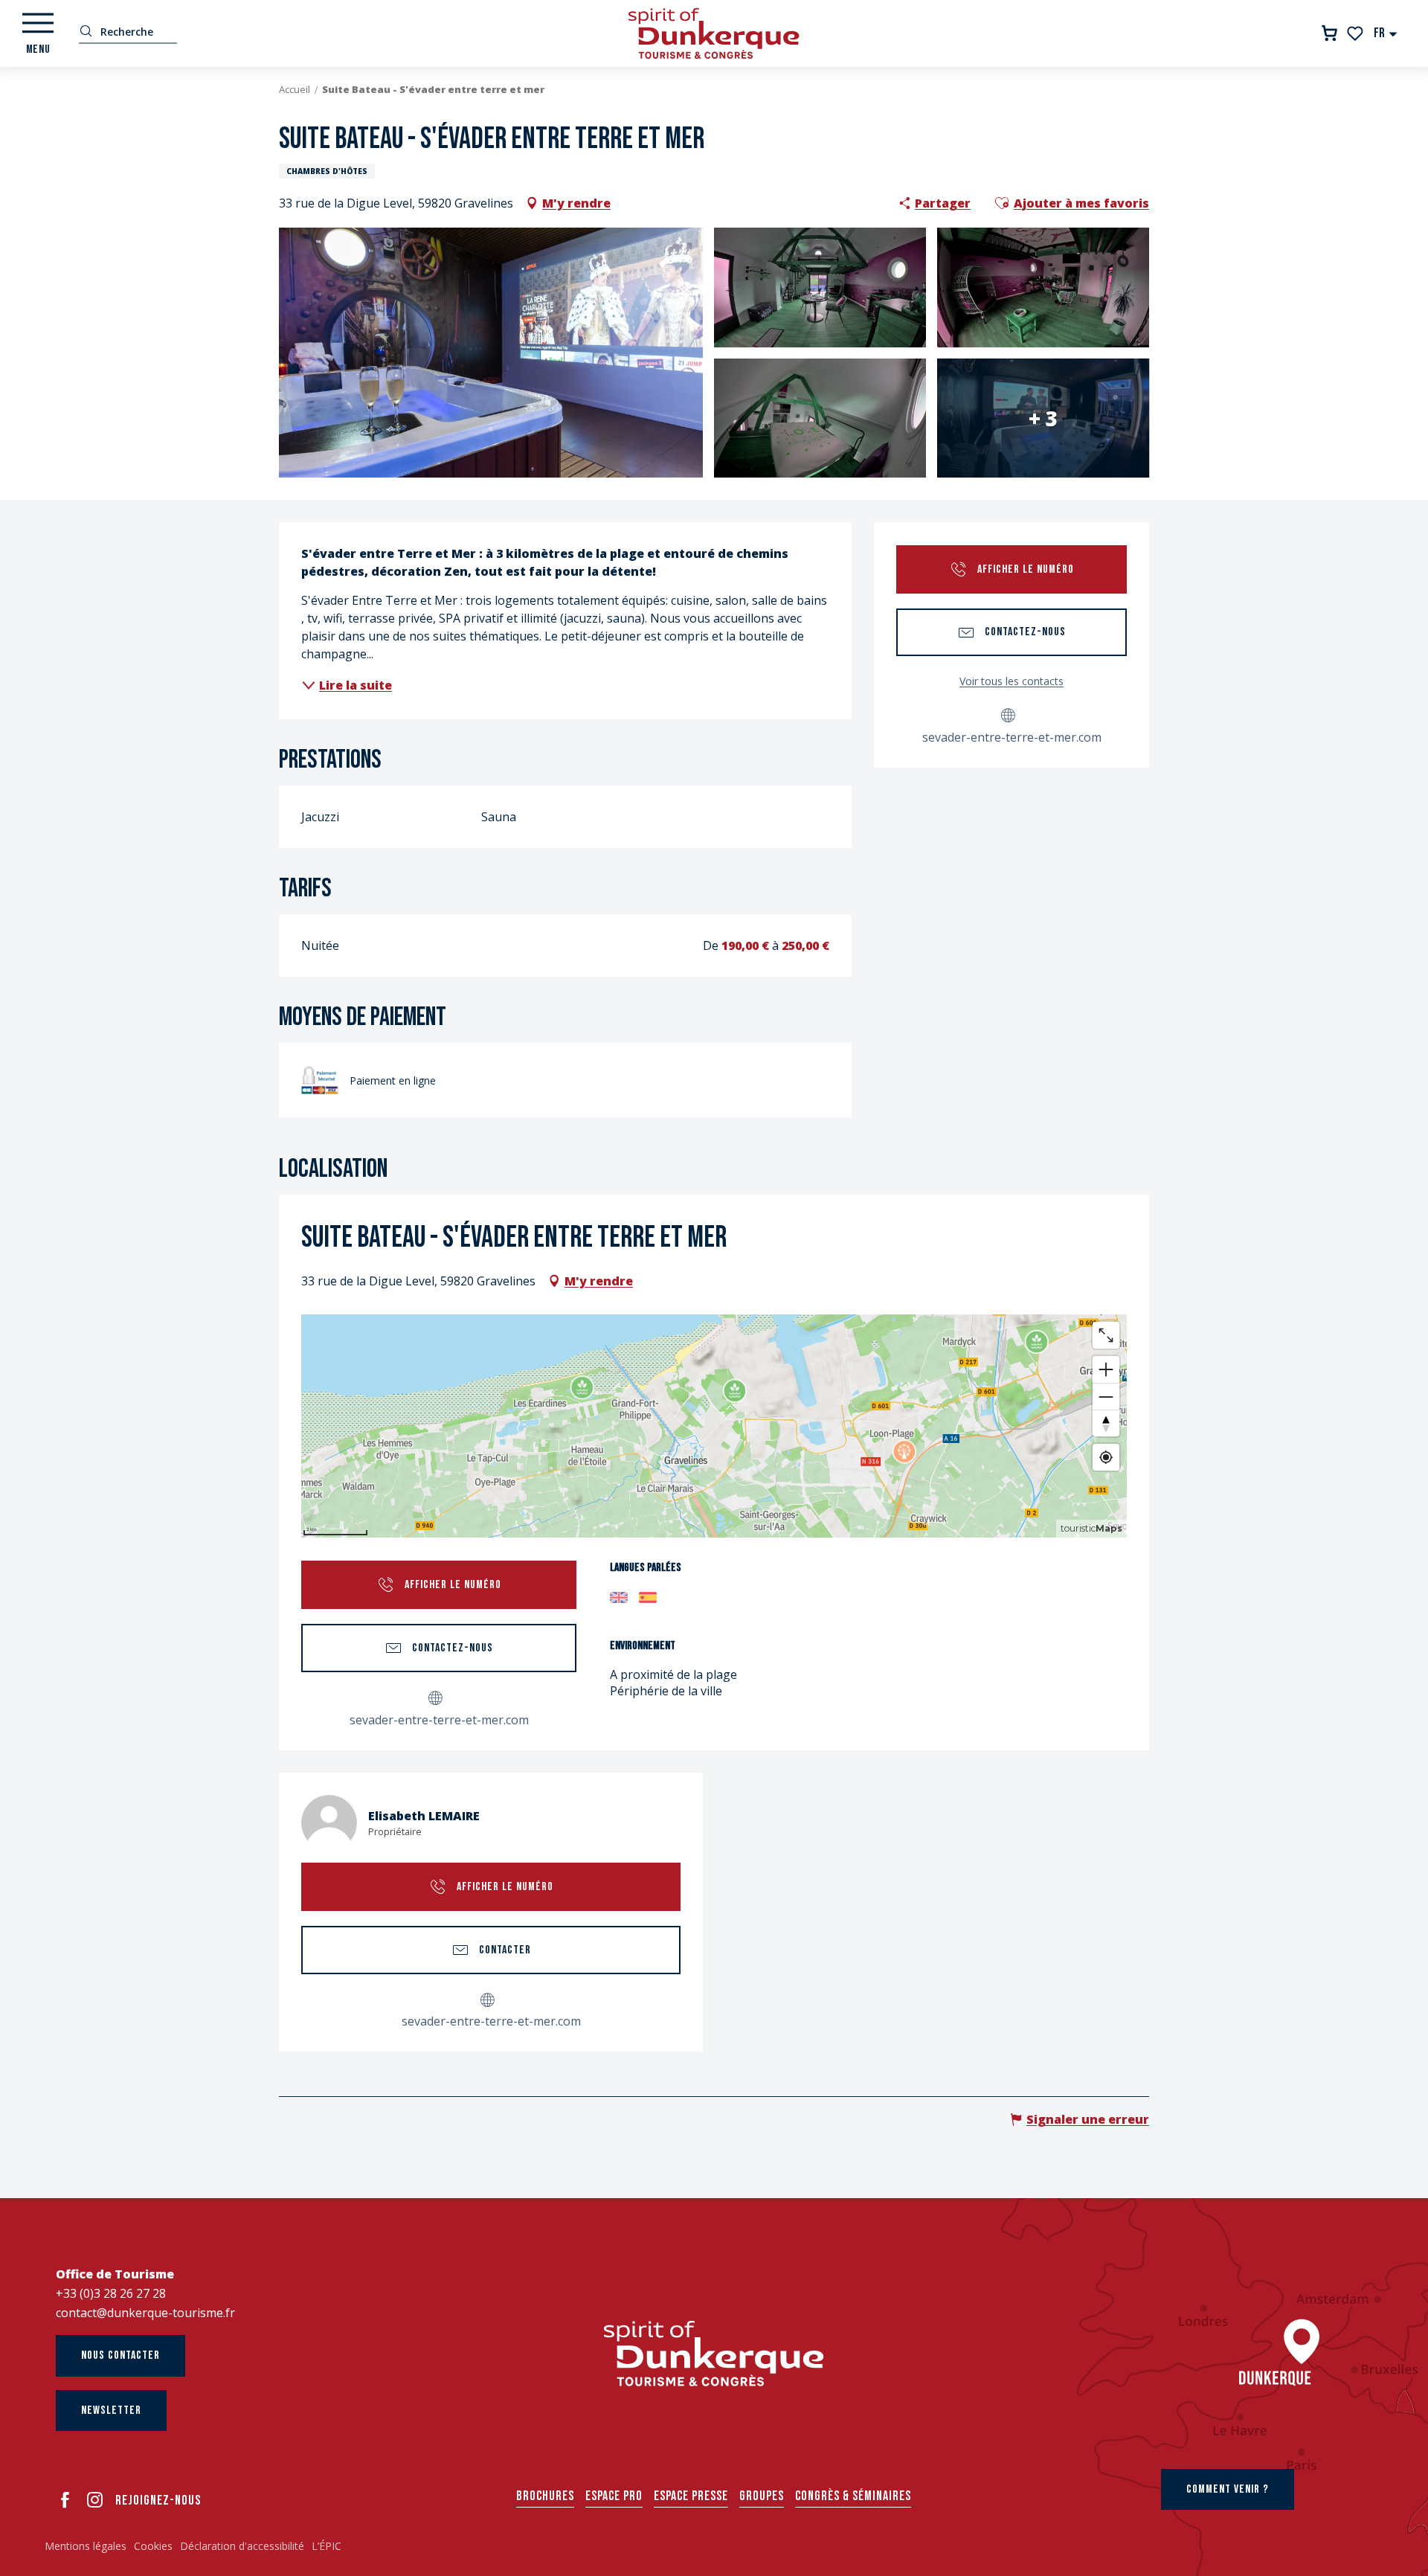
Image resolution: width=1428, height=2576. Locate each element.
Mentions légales (86, 2546)
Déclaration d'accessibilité (242, 2546)
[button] (1386, 33)
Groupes (762, 2496)
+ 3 (1043, 418)
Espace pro (614, 2496)
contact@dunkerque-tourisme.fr (145, 2313)
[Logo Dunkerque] (714, 2354)
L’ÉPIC (327, 2546)
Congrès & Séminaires (853, 2496)
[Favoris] (1356, 33)
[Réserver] (1329, 33)
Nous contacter (120, 2355)
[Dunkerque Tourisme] (714, 33)
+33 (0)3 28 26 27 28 (111, 2293)
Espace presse (691, 2496)
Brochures (545, 2496)
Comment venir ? (1228, 2489)
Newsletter (111, 2410)
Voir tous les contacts (1011, 681)
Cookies (153, 2546)
